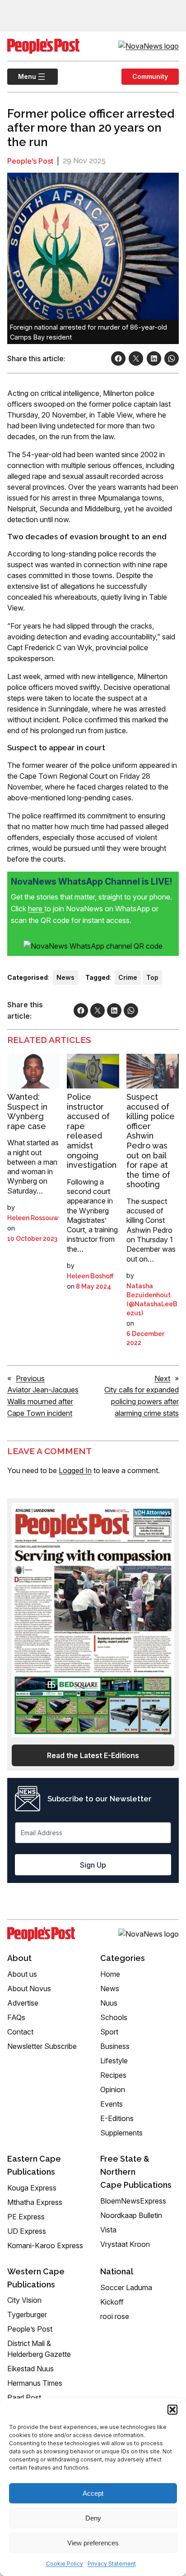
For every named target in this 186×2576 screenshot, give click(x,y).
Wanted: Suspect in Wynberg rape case (27, 1111)
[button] (172, 2410)
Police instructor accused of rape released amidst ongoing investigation (92, 1131)
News (65, 977)
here (36, 909)
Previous (30, 1378)
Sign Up (93, 1865)
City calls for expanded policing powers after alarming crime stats (142, 1401)
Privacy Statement (112, 2564)
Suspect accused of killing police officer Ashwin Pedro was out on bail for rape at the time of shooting (151, 1141)
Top (152, 977)
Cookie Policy (65, 2564)
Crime (128, 977)
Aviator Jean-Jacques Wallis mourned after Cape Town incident (43, 1401)
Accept (93, 2493)
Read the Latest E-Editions (93, 1755)
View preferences (93, 2543)
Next (162, 1378)
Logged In (75, 1470)
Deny (93, 2518)
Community (150, 76)
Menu (22, 76)
